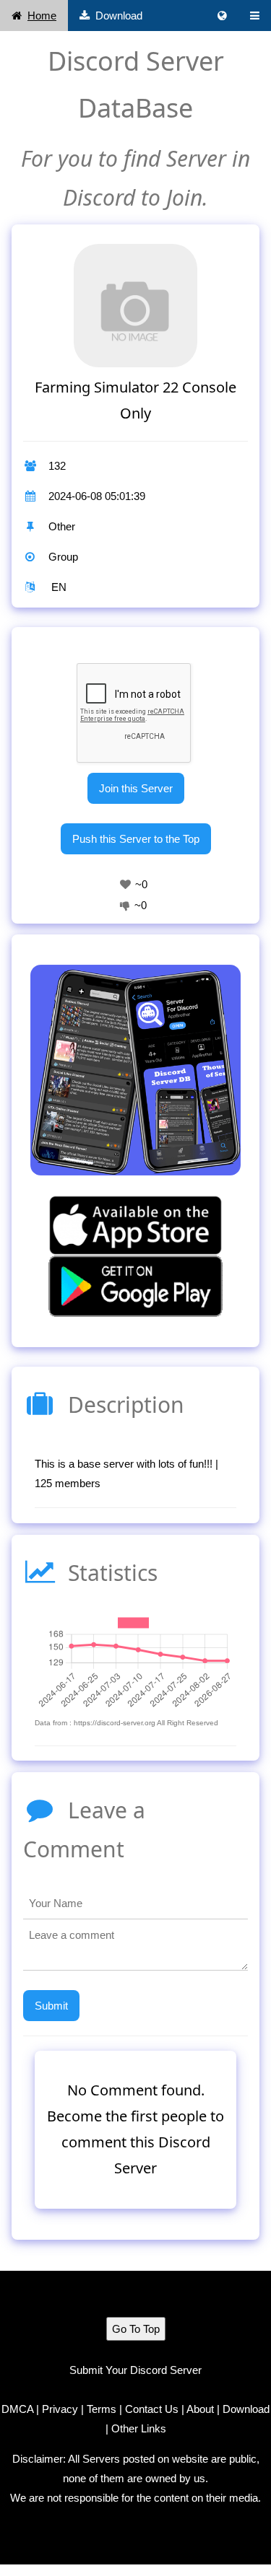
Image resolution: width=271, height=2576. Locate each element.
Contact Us (152, 2409)
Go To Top (136, 2329)
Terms (102, 2409)
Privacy (60, 2409)
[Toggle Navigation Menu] (255, 16)
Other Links (139, 2428)
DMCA (17, 2409)
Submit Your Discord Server (135, 2370)
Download (119, 16)
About (200, 2409)
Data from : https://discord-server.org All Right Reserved (126, 1723)
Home (42, 16)
